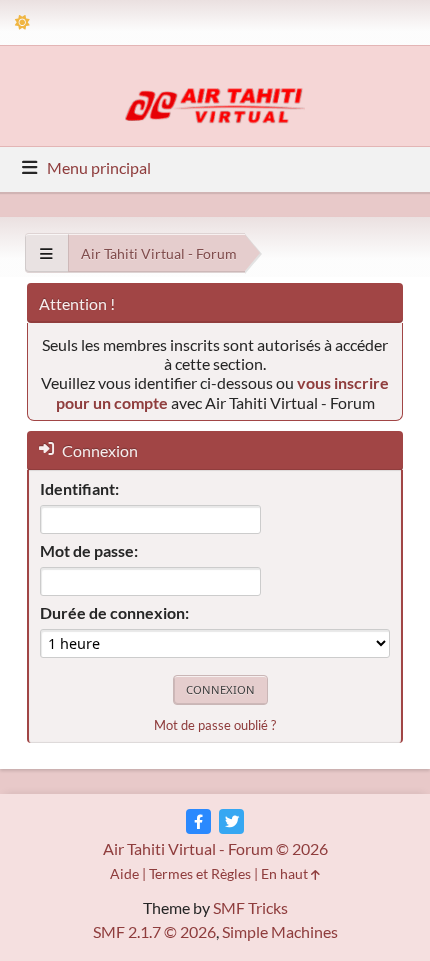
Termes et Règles (200, 873)
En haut (286, 873)
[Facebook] (198, 821)
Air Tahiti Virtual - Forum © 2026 (215, 848)
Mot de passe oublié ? (215, 725)
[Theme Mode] (22, 22)
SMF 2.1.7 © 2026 (154, 931)
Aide (124, 873)
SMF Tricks (250, 907)
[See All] (46, 253)
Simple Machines (280, 931)
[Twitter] (231, 821)
